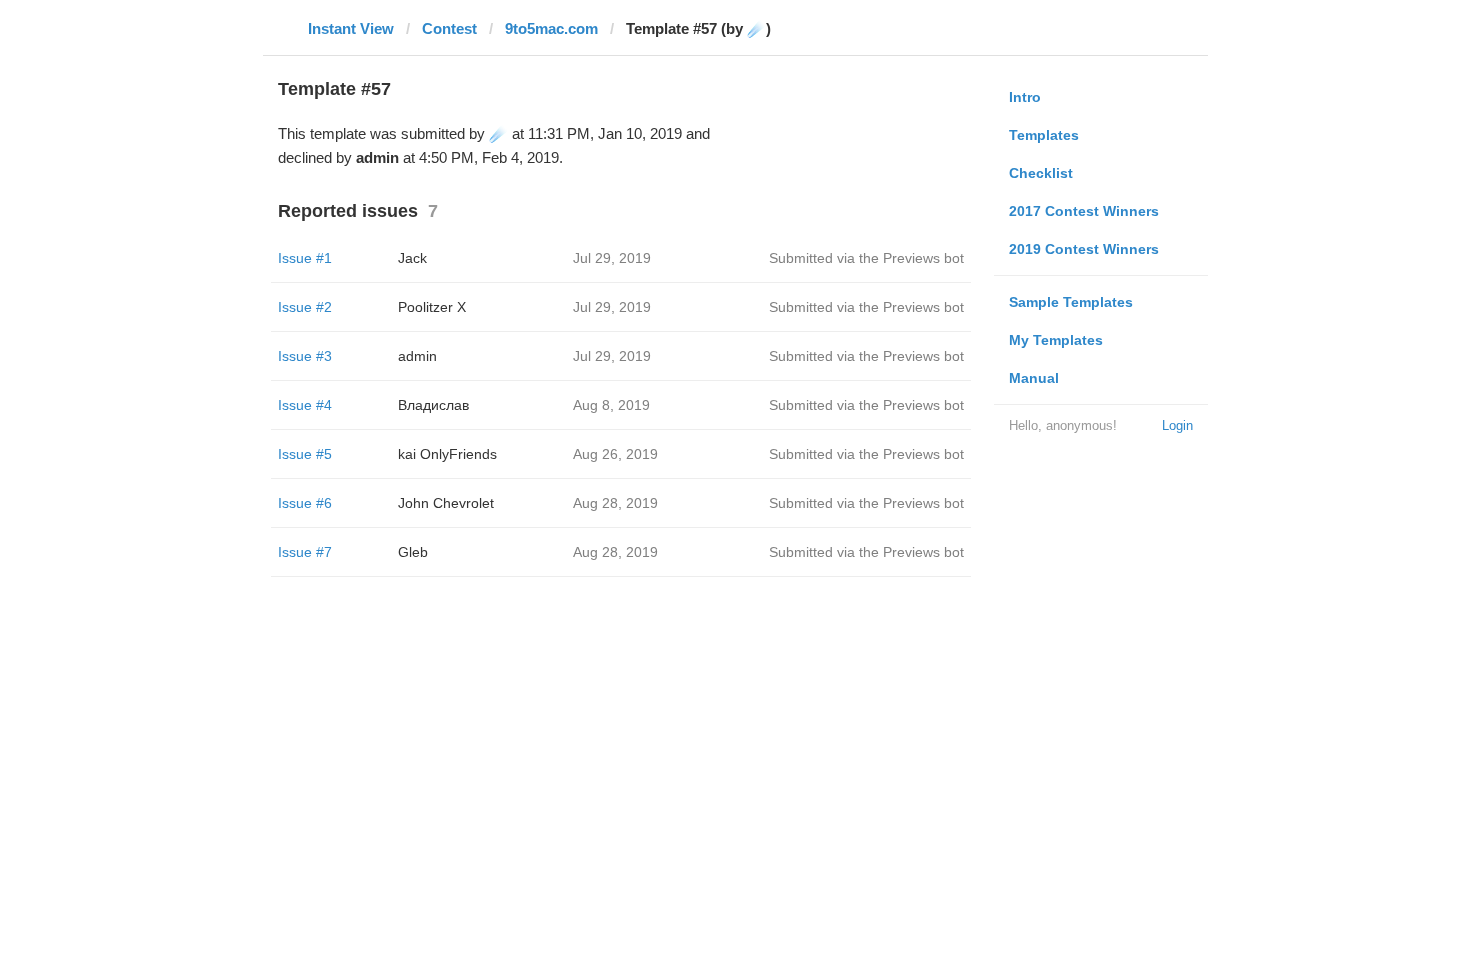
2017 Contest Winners (1084, 211)
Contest (449, 28)
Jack (412, 258)
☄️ (498, 133)
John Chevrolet (446, 503)
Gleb (413, 552)
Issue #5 (305, 454)
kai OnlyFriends (447, 454)
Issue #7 (305, 552)
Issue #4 (305, 405)
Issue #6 (305, 503)
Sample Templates (1071, 302)
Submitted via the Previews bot (866, 258)
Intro (1025, 97)
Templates (1044, 135)
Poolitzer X (432, 307)
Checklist (1041, 173)
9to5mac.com (551, 28)
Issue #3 (305, 356)
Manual (1034, 378)
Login (1177, 425)
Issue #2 (305, 307)
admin (417, 356)
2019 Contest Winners (1084, 249)
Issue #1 (305, 258)
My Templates (1056, 340)
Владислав (433, 405)
